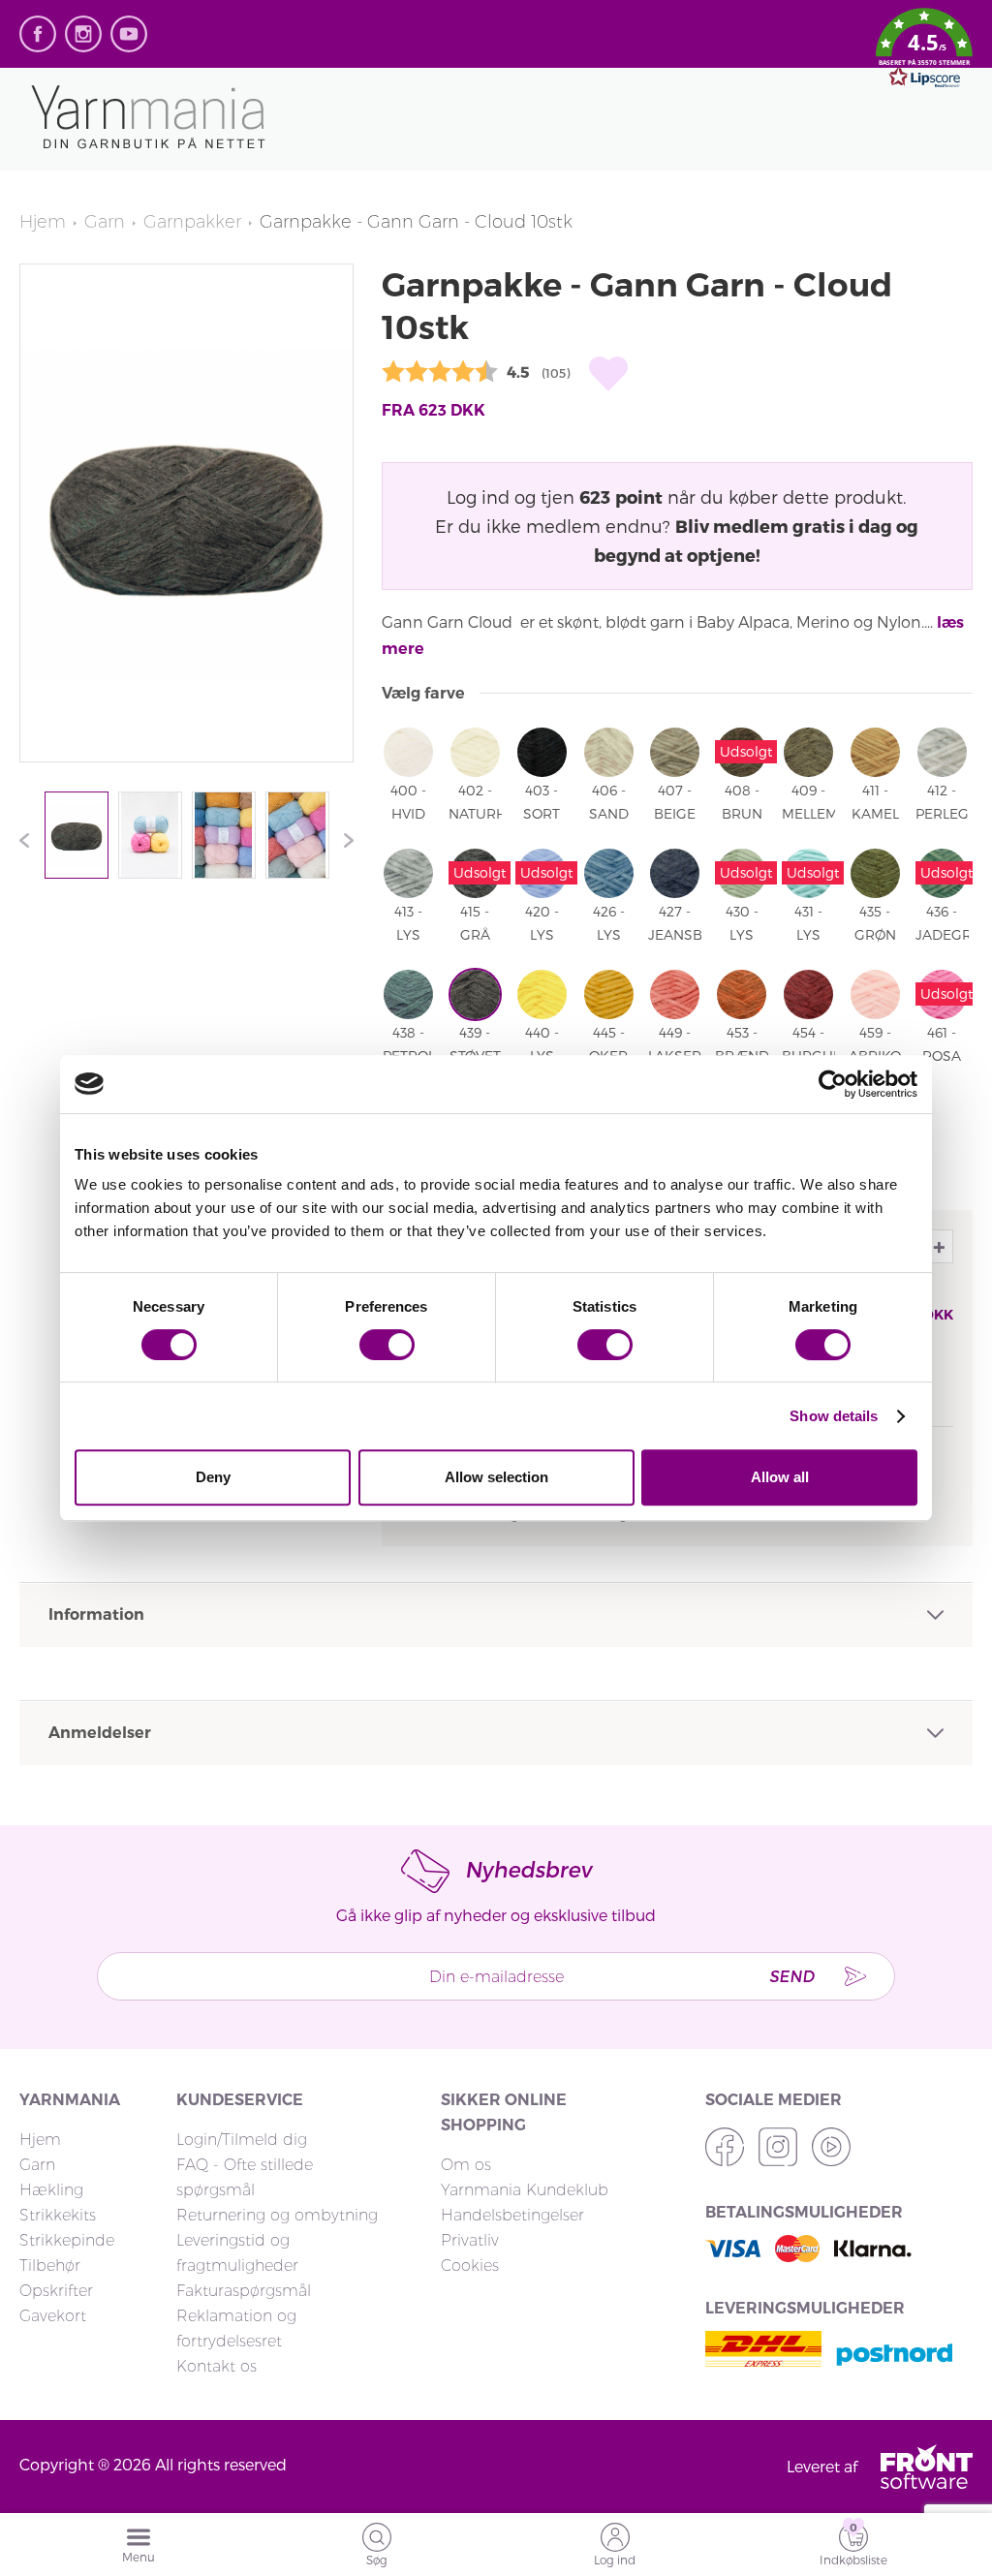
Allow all (780, 1477)
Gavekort (53, 2316)
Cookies (470, 2266)
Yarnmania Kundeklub (525, 2190)
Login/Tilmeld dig (242, 2140)
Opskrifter (56, 2291)
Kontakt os (217, 2366)
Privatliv (470, 2240)
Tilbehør (50, 2266)
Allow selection (496, 1477)
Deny (213, 1477)
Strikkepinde (67, 2240)
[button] (924, 51)
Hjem (43, 222)
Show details (834, 1416)
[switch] (387, 1345)
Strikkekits (58, 2215)
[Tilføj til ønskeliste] (608, 374)
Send (791, 1976)
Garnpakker (192, 222)
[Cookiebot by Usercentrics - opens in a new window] (833, 1084)
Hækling (51, 2190)
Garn (105, 222)
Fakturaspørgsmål (244, 2291)
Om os (466, 2165)
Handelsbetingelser (512, 2215)
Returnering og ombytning (277, 2215)
